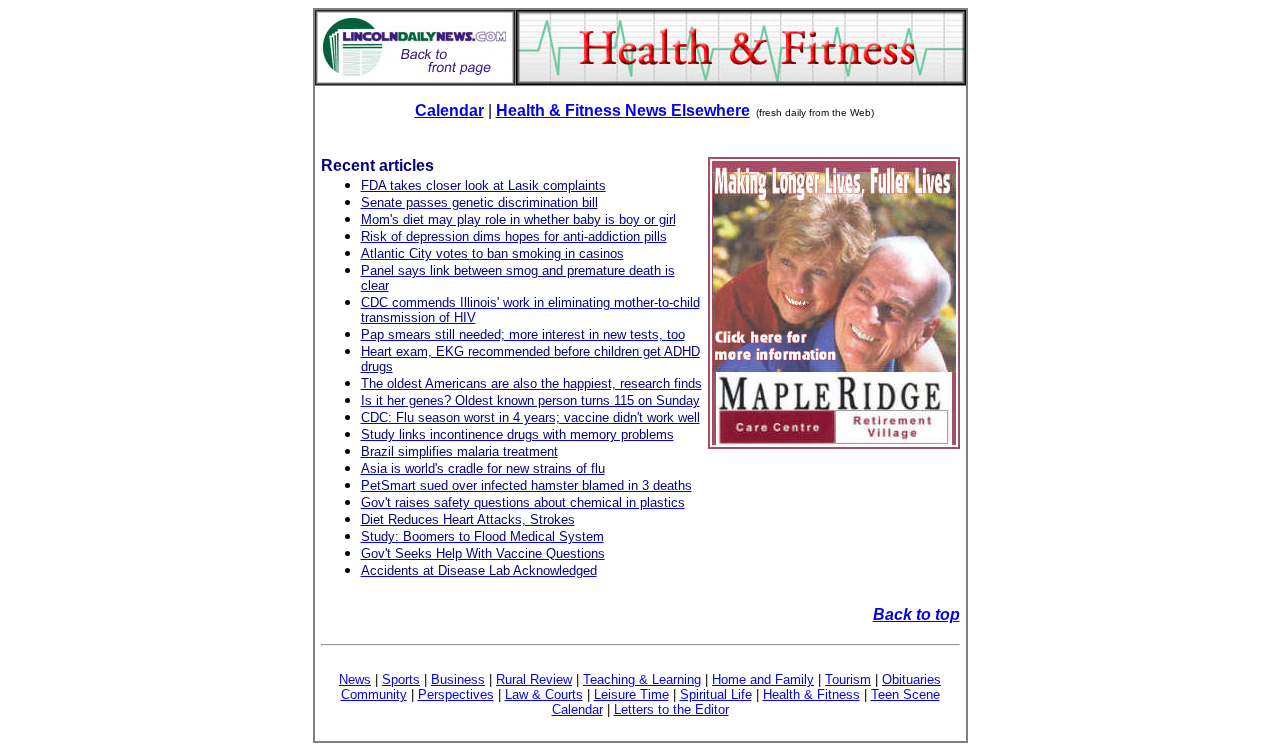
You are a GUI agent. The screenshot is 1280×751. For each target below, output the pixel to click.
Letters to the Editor (671, 709)
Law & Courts (544, 694)
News (355, 679)
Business (458, 679)
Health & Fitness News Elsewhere (623, 110)
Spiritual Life (716, 694)
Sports (401, 679)
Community (374, 694)
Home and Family (763, 679)
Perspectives (456, 694)
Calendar (449, 110)
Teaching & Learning (642, 679)
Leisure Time (631, 694)
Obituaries (911, 679)
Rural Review (534, 679)
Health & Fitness (811, 694)
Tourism (848, 679)
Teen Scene (905, 694)
